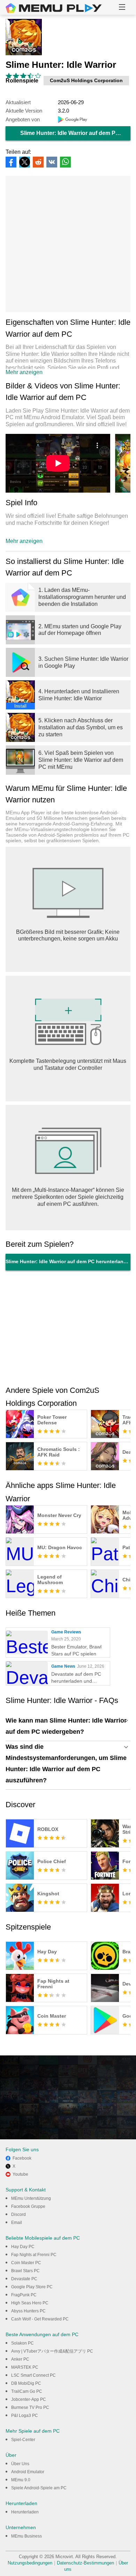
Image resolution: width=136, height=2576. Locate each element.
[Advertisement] (68, 244)
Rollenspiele (22, 81)
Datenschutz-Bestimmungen (85, 2563)
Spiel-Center (23, 2440)
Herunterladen (25, 2512)
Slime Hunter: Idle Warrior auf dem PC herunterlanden (75, 133)
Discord (18, 2214)
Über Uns (20, 2464)
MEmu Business (27, 2536)
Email (17, 2223)
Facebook (22, 2158)
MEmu (54, 8)
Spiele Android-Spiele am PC (39, 2488)
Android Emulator (28, 2472)
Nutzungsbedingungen (30, 2563)
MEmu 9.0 (21, 2480)
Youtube (20, 2174)
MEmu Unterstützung (31, 2198)
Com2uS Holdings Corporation (86, 80)
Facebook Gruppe (28, 2206)
